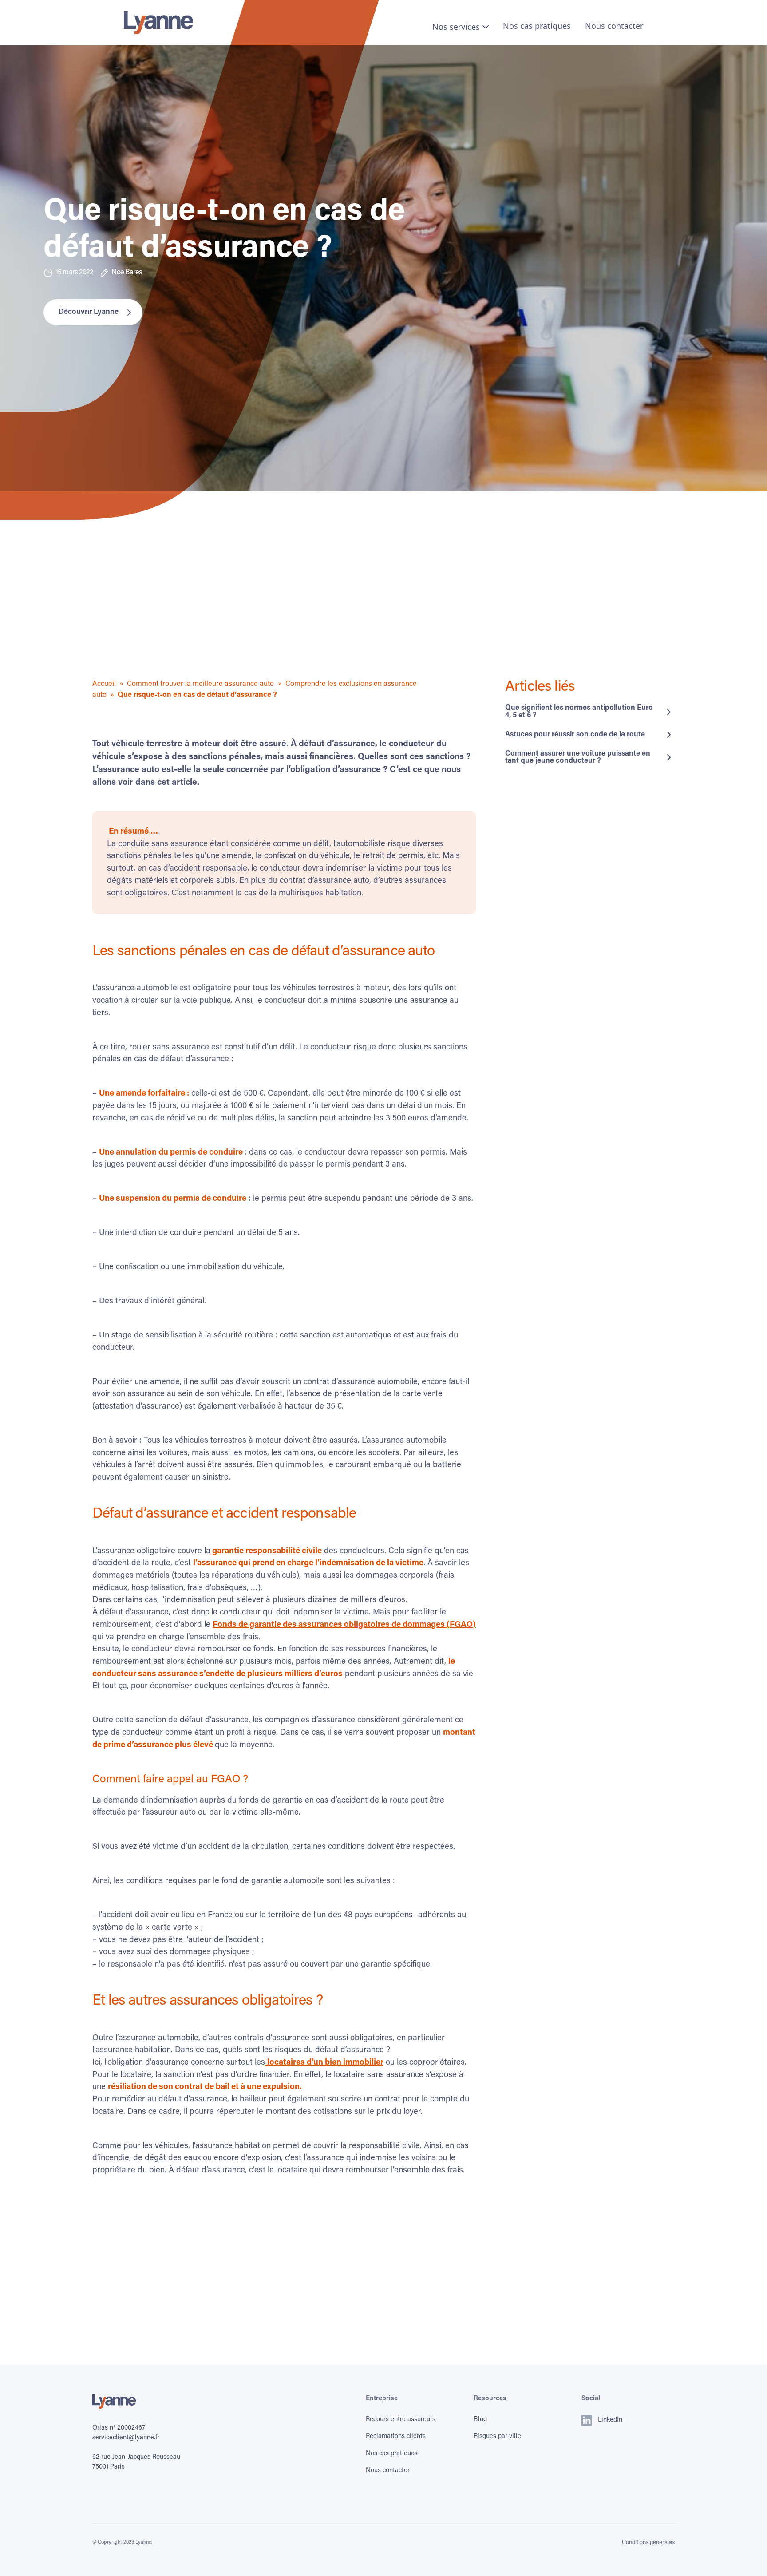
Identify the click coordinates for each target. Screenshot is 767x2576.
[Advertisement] (304, 617)
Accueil (104, 684)
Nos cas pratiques (537, 26)
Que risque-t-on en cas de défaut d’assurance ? (197, 695)
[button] (461, 27)
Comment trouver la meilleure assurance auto (200, 684)
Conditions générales (648, 2542)
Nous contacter (614, 26)
